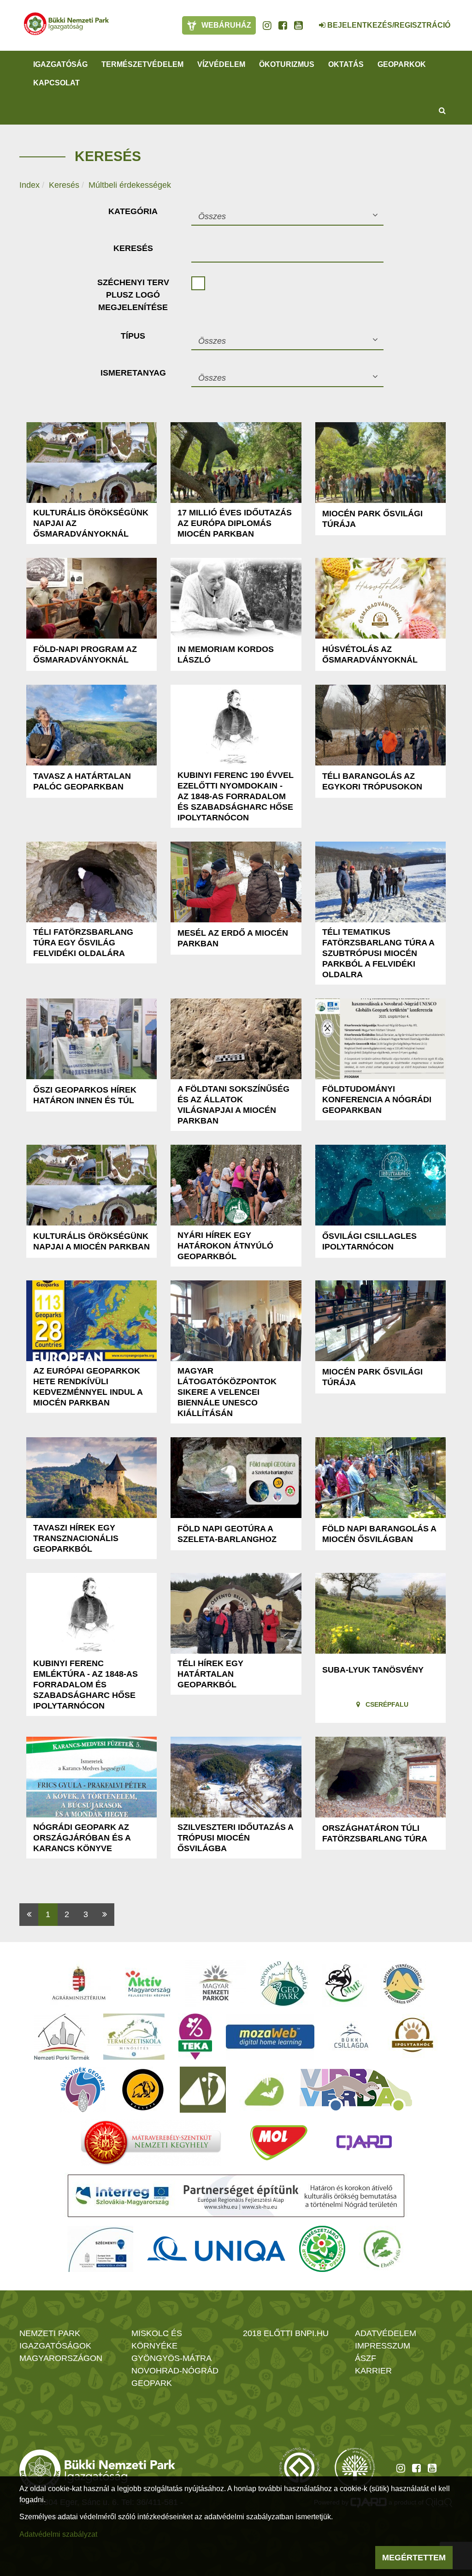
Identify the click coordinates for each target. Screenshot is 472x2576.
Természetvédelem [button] (142, 64)
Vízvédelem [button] (221, 64)
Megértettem (414, 2558)
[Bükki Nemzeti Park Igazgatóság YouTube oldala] (298, 25)
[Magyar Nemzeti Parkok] (215, 1984)
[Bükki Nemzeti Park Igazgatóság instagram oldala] (267, 25)
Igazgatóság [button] (60, 64)
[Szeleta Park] (143, 2090)
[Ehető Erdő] (382, 2249)
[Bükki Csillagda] (351, 2037)
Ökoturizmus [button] (287, 64)
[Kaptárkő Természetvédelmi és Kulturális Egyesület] (403, 1984)
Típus (133, 336)
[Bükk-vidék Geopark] (83, 2090)
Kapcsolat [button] (56, 83)
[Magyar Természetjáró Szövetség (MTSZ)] (322, 2249)
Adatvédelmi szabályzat (58, 2534)
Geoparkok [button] (402, 64)
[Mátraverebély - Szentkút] (151, 2143)
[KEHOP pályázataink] (100, 2249)
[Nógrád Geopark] (284, 1984)
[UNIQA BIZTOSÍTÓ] (216, 2249)
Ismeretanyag (133, 373)
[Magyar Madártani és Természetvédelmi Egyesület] (345, 1984)
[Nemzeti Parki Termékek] (62, 2037)
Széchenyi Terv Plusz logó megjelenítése (133, 295)
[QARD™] (364, 2143)
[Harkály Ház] (203, 2090)
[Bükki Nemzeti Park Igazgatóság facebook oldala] (283, 25)
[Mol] (279, 2143)
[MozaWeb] (270, 2037)
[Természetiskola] (134, 2037)
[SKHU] (236, 2196)
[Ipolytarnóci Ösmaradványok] (413, 2037)
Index (29, 185)
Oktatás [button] (346, 64)
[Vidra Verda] (356, 2090)
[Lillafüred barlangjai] (263, 2090)
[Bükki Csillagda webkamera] (310, 20)
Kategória (133, 211)
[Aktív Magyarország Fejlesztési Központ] (148, 1984)
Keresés (64, 185)
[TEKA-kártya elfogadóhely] (195, 2037)
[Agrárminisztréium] (79, 1984)
